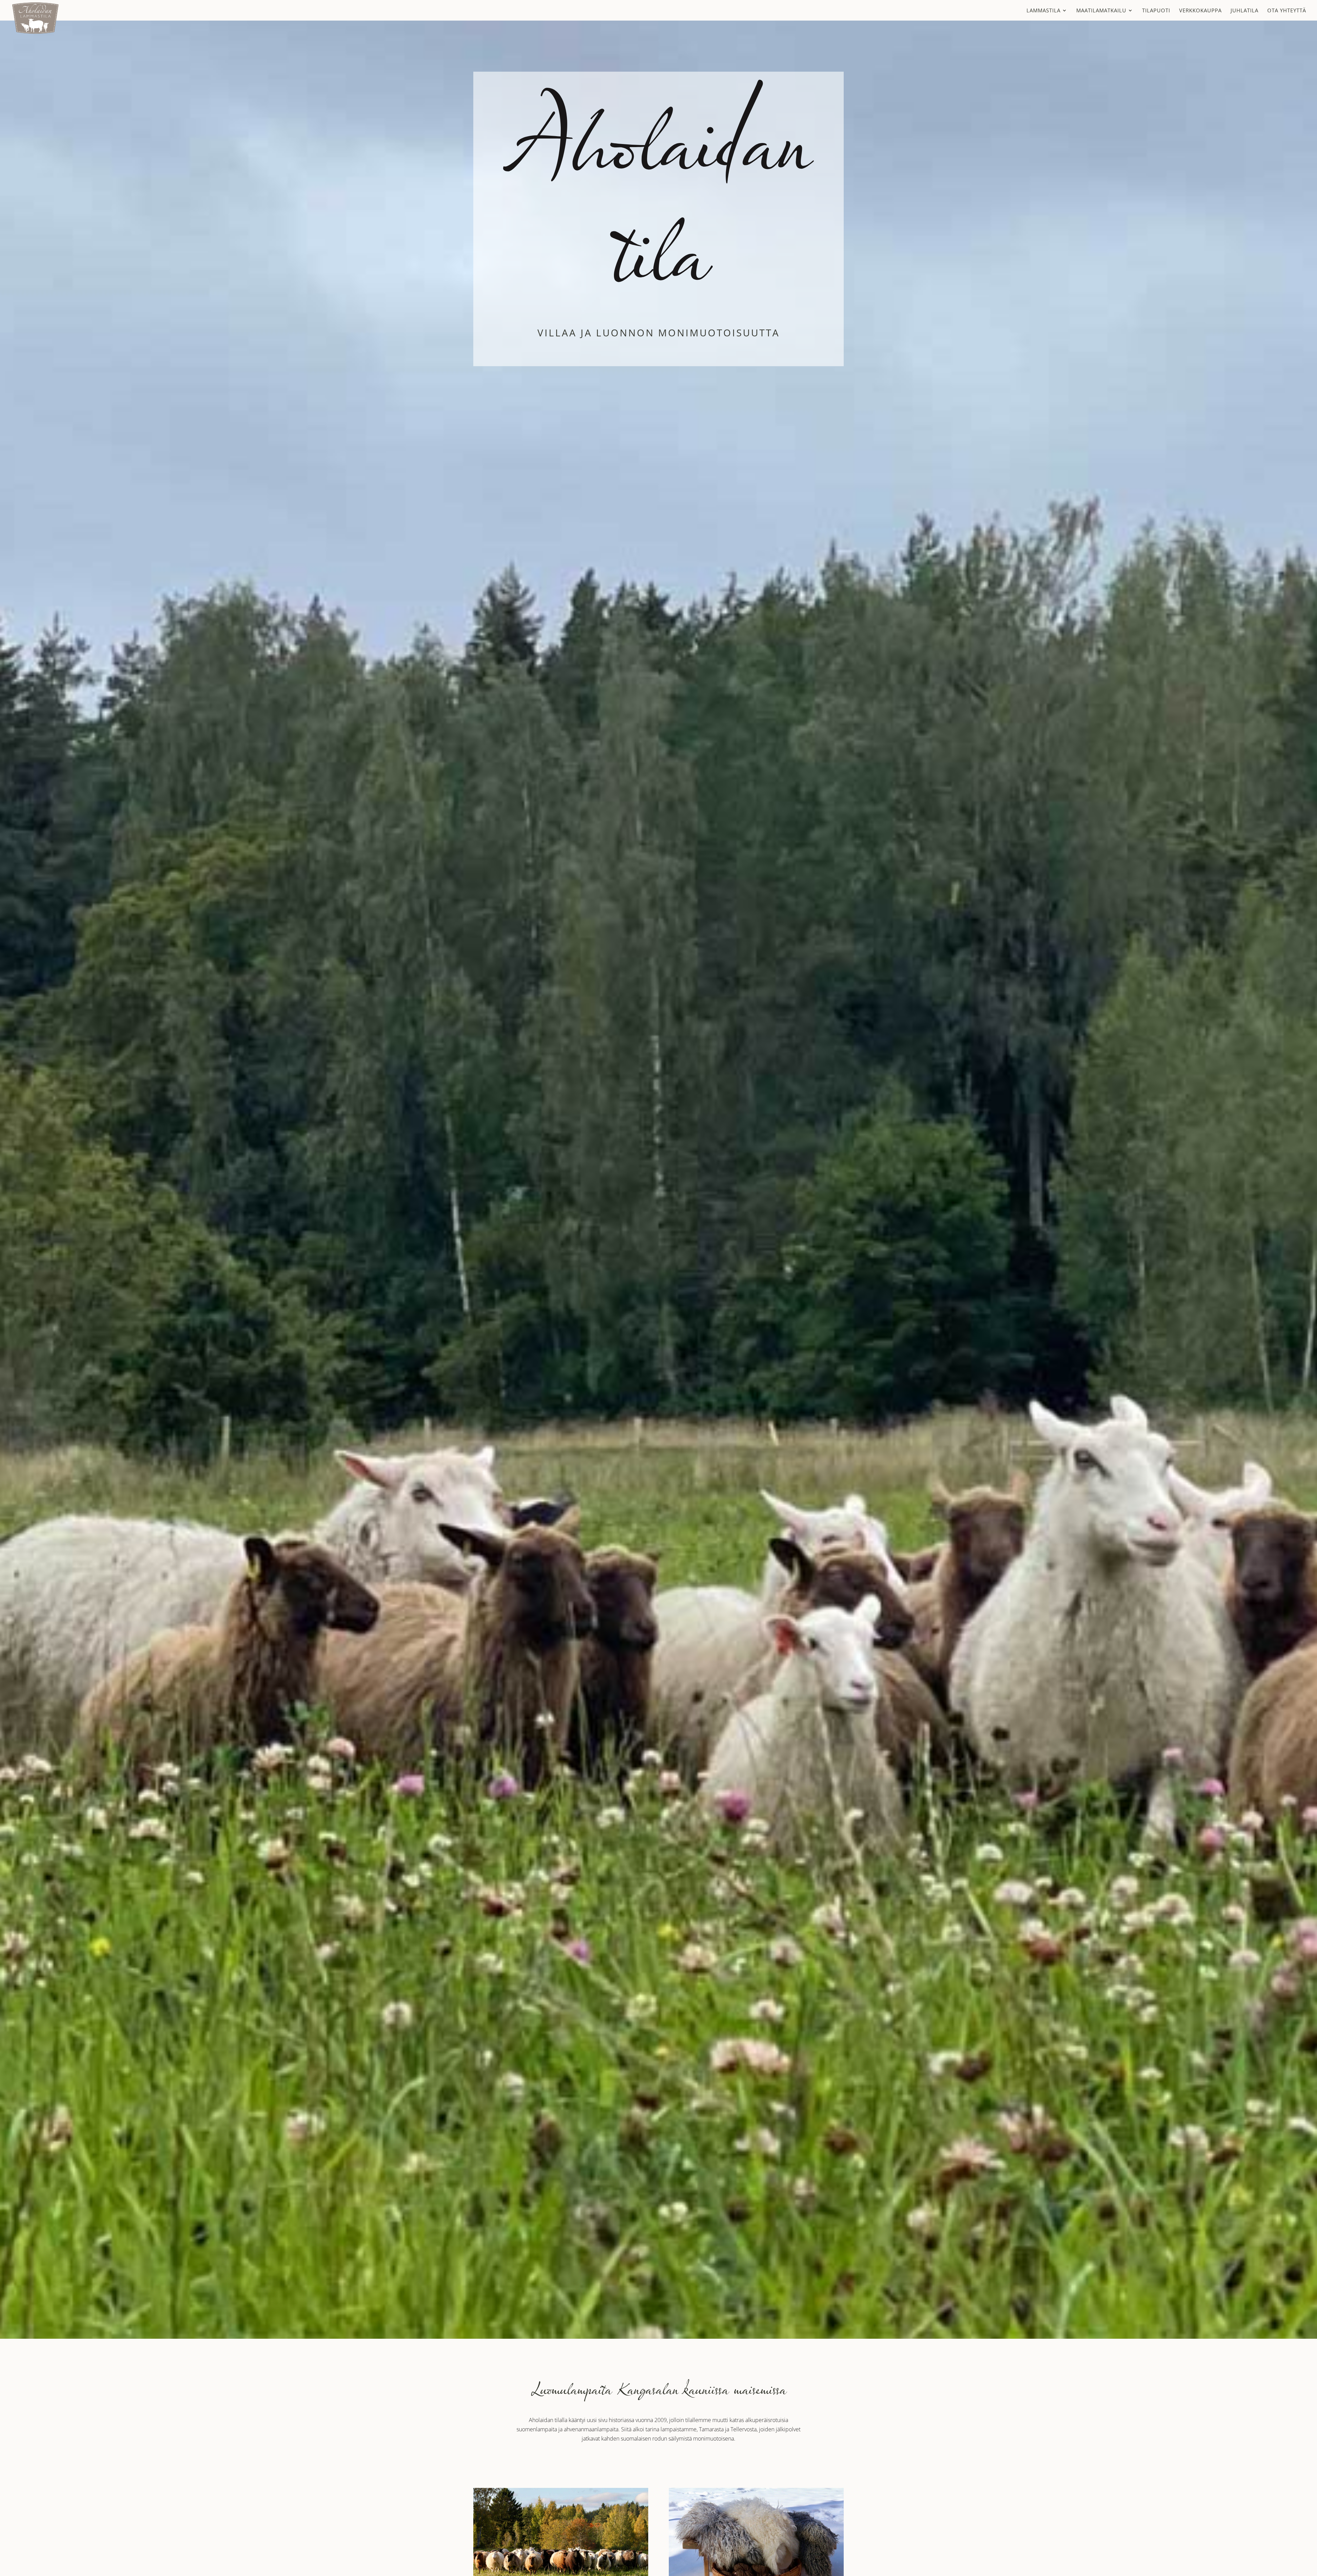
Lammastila (1043, 11)
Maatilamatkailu (1101, 11)
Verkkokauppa (1200, 11)
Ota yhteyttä (1287, 11)
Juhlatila (1244, 11)
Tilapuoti (1156, 11)
